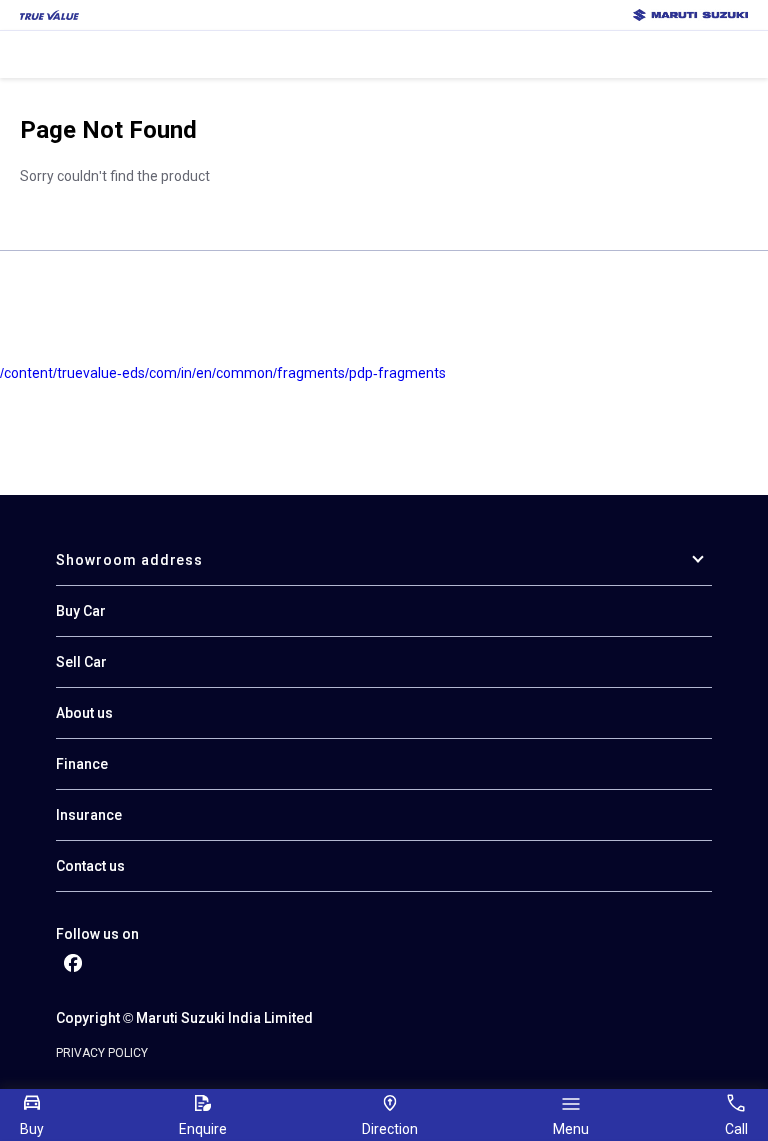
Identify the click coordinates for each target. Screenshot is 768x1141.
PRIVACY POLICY (102, 1053)
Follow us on (97, 934)
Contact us (90, 866)
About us (84, 713)
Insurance (89, 815)
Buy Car (81, 611)
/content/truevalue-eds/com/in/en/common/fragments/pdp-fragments (223, 373)
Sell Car (81, 662)
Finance (82, 764)
